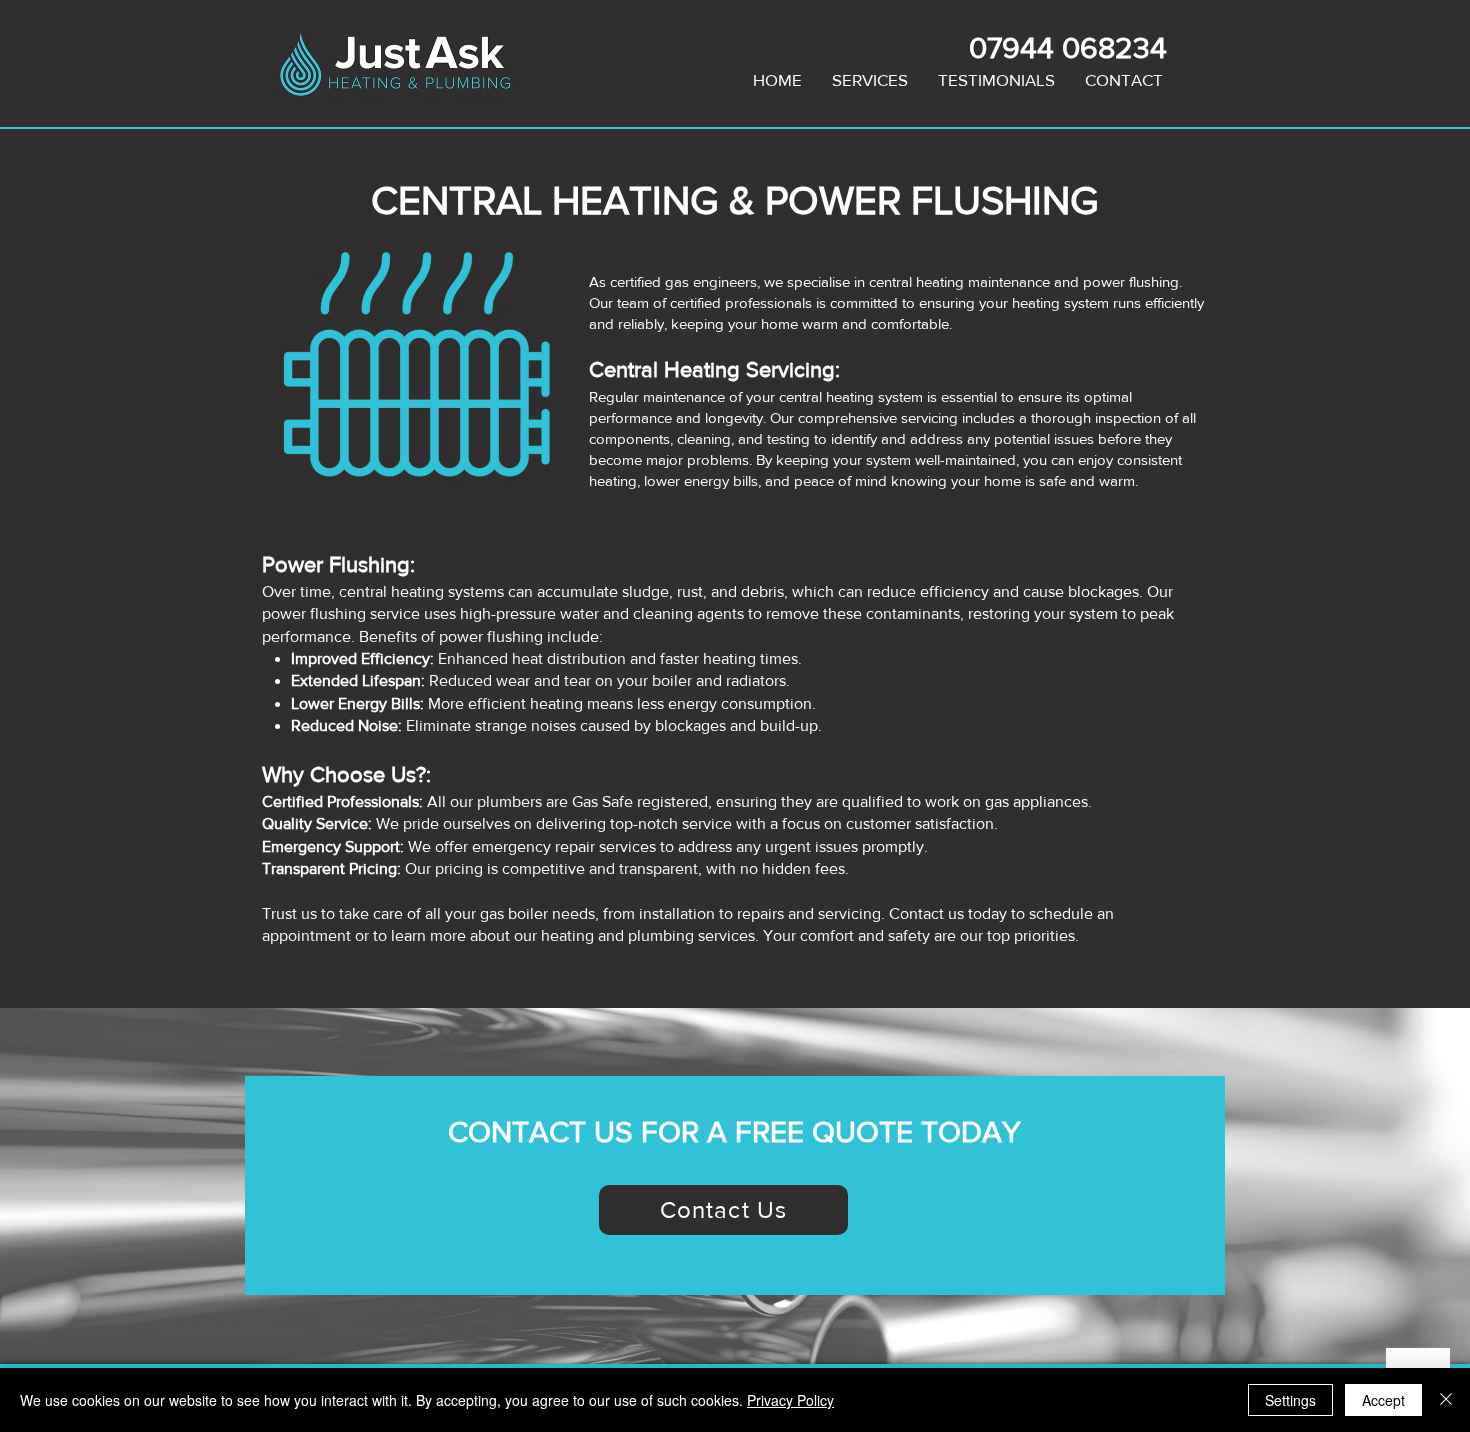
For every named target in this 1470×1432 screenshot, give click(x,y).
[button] (870, 79)
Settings (1290, 1400)
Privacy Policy (790, 1400)
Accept (1383, 1400)
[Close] (1446, 1400)
